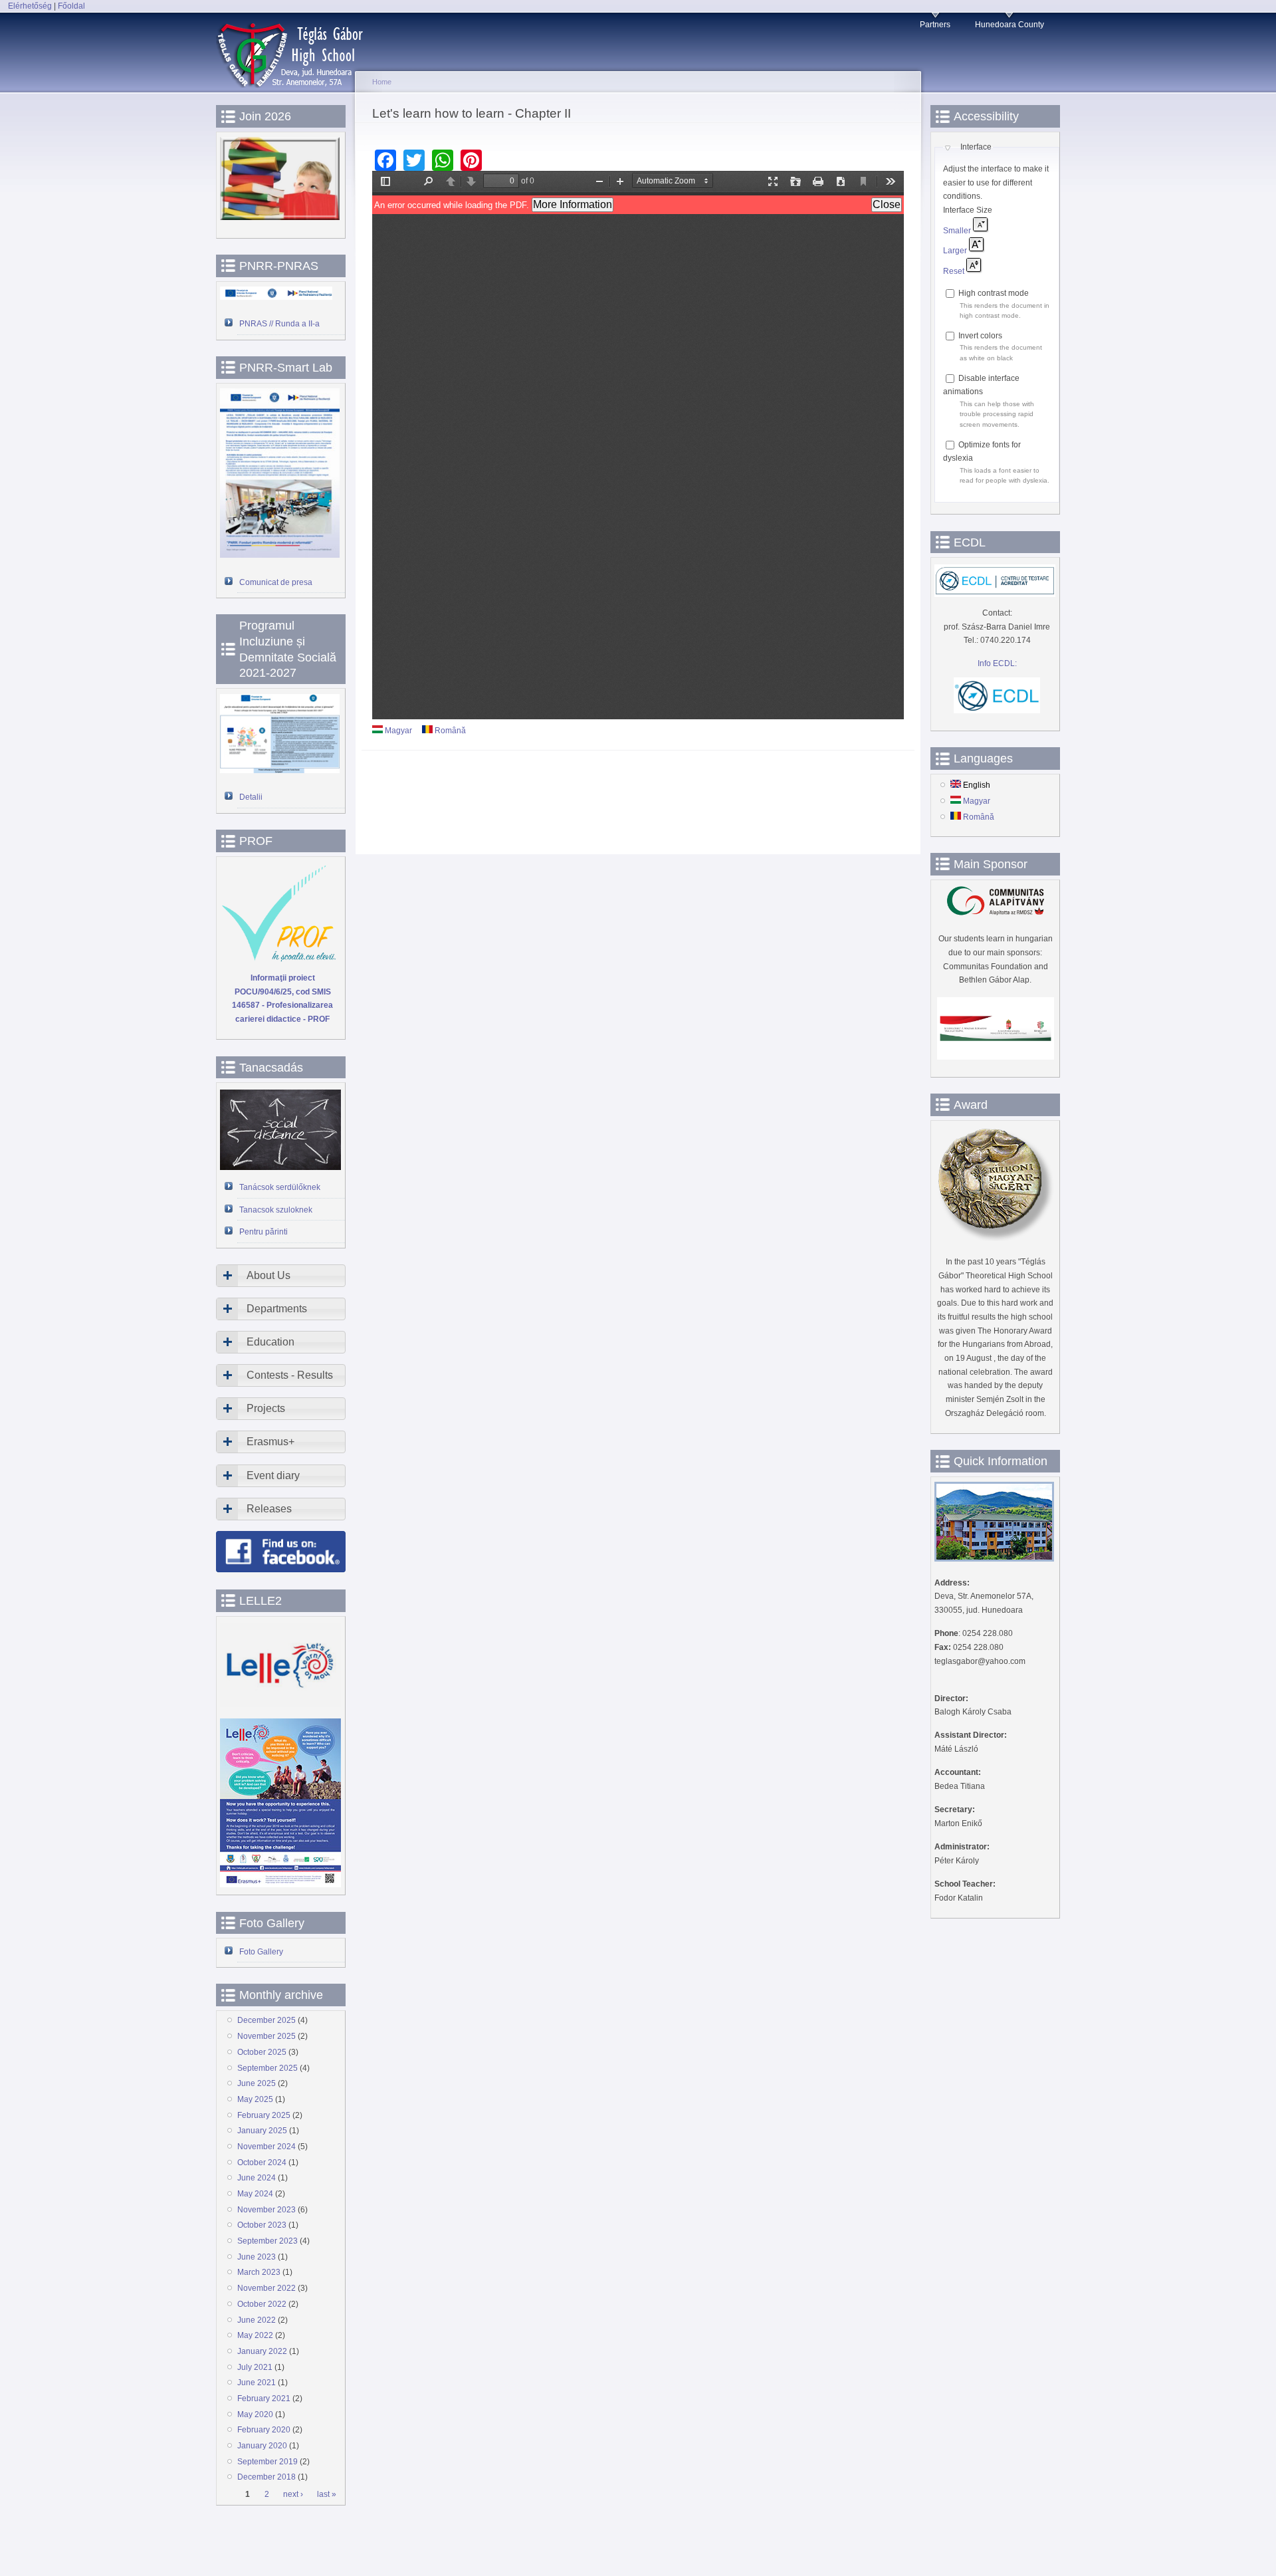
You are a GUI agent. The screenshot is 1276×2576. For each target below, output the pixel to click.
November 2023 (266, 2210)
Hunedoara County (1010, 25)
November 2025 (266, 2036)
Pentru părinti (264, 1232)
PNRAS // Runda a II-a (279, 324)
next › (293, 2495)
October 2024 (262, 2163)
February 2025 (264, 2115)
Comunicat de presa (276, 582)
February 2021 (264, 2399)
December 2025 (266, 2020)
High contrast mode (994, 293)
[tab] (281, 1276)
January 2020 (262, 2446)
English (976, 785)
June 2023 (257, 2257)
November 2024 (266, 2147)
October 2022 (262, 2304)
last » (327, 2495)
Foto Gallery (261, 1952)
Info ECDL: (997, 663)
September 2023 (267, 2241)
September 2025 (267, 2068)
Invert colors (980, 336)
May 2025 (255, 2099)
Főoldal (71, 6)
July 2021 (255, 2367)
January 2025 (262, 2131)
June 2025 (257, 2083)
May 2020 (255, 2414)
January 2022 (262, 2351)
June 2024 (257, 2178)
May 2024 (255, 2194)
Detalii (251, 797)
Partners (935, 25)
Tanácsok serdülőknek (280, 1187)
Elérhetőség (30, 6)
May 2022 (255, 2335)
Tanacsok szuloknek (276, 1210)
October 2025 (262, 2052)
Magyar (397, 731)
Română (449, 731)
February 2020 (264, 2430)
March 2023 (259, 2272)
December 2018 (266, 2477)
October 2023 (262, 2225)
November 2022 (266, 2288)
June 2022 (257, 2320)
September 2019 (267, 2462)
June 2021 (257, 2383)
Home (382, 82)
